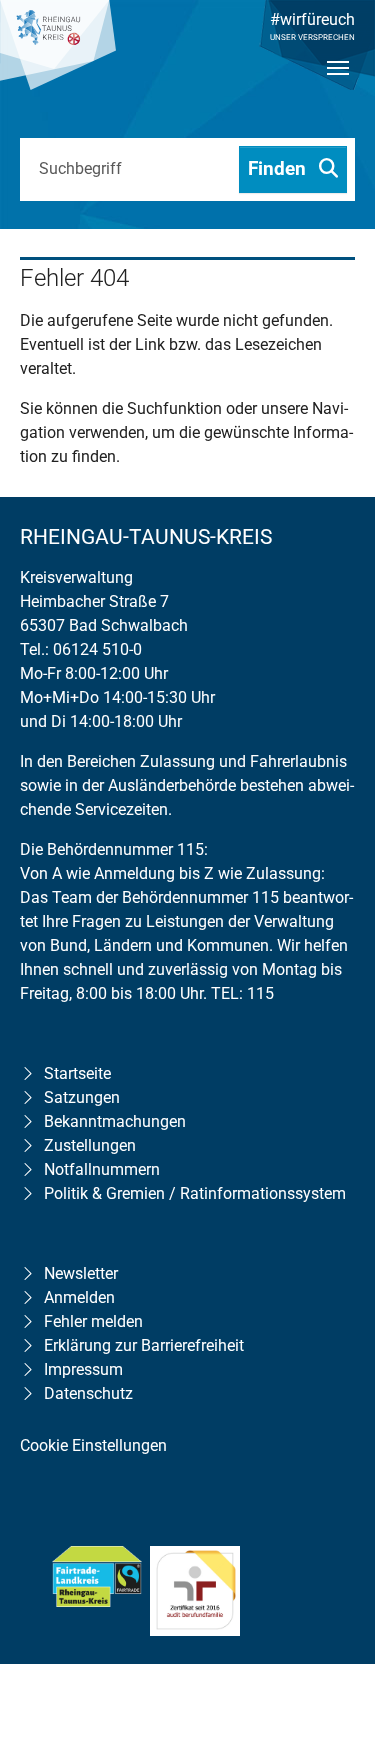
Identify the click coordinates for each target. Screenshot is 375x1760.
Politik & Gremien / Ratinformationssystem (195, 1193)
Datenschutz (88, 1393)
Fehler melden (93, 1321)
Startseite (77, 1073)
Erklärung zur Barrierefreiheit (144, 1345)
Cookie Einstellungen (93, 1445)
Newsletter (81, 1273)
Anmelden (79, 1297)
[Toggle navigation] (338, 85)
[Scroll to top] (331, 1616)
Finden (279, 168)
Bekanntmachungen (115, 1121)
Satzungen (82, 1097)
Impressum (83, 1369)
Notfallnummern (102, 1169)
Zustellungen (90, 1145)
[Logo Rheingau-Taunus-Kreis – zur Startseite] (58, 55)
